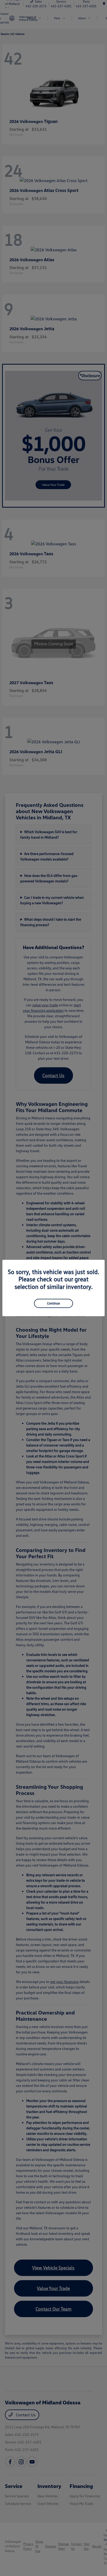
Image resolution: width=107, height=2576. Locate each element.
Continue (53, 1303)
